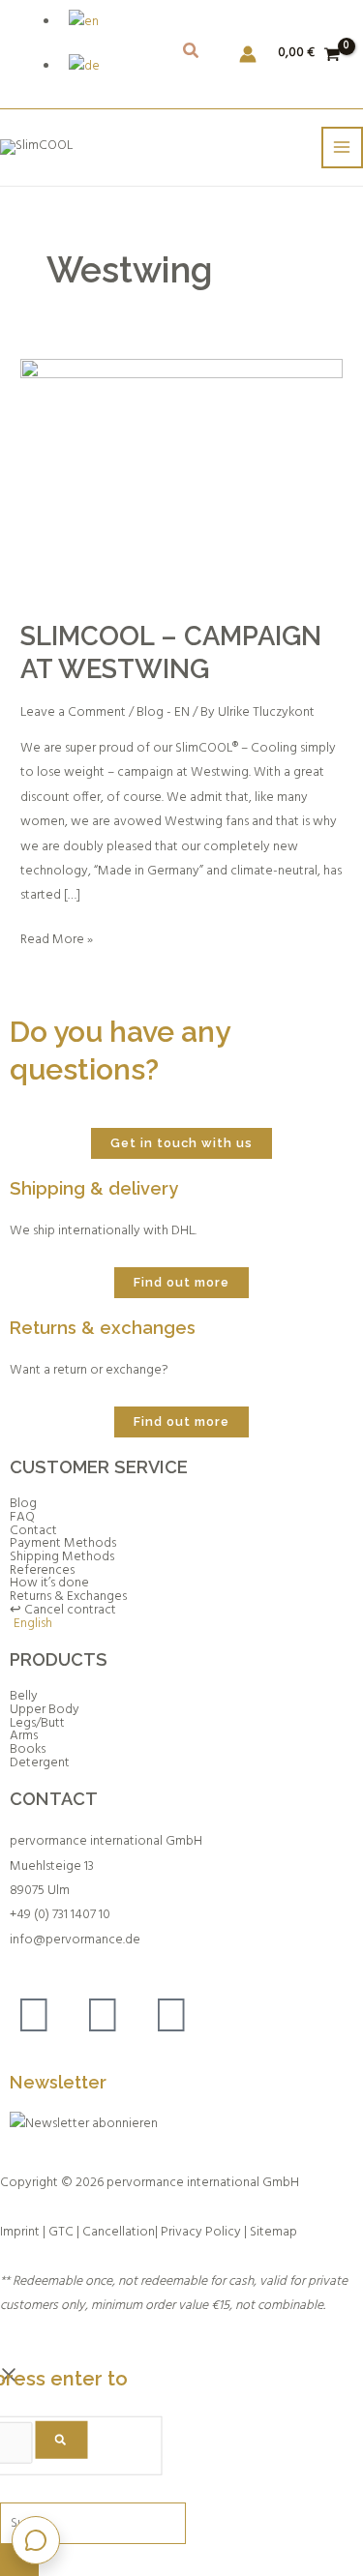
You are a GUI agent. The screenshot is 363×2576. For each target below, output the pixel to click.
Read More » (57, 939)
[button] (192, 55)
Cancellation (119, 2232)
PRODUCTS (59, 1659)
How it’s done (49, 1584)
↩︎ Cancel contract (63, 1611)
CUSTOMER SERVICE (99, 1467)
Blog (23, 1504)
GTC (61, 2232)
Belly (24, 1697)
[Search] (61, 2440)
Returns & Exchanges (68, 1597)
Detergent (40, 1763)
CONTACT (54, 1799)
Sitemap (273, 2232)
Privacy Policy (201, 2232)
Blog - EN (163, 712)
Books (28, 1750)
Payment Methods (63, 1544)
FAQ (22, 1518)
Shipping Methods (62, 1557)
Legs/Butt (37, 1724)
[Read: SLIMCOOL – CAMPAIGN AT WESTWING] (181, 479)
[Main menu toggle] (342, 148)
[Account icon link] (248, 54)
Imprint (20, 2232)
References (42, 1571)
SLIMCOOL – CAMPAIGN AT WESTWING (171, 652)
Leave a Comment (73, 712)
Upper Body (45, 1710)
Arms (24, 1736)
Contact (33, 1531)
